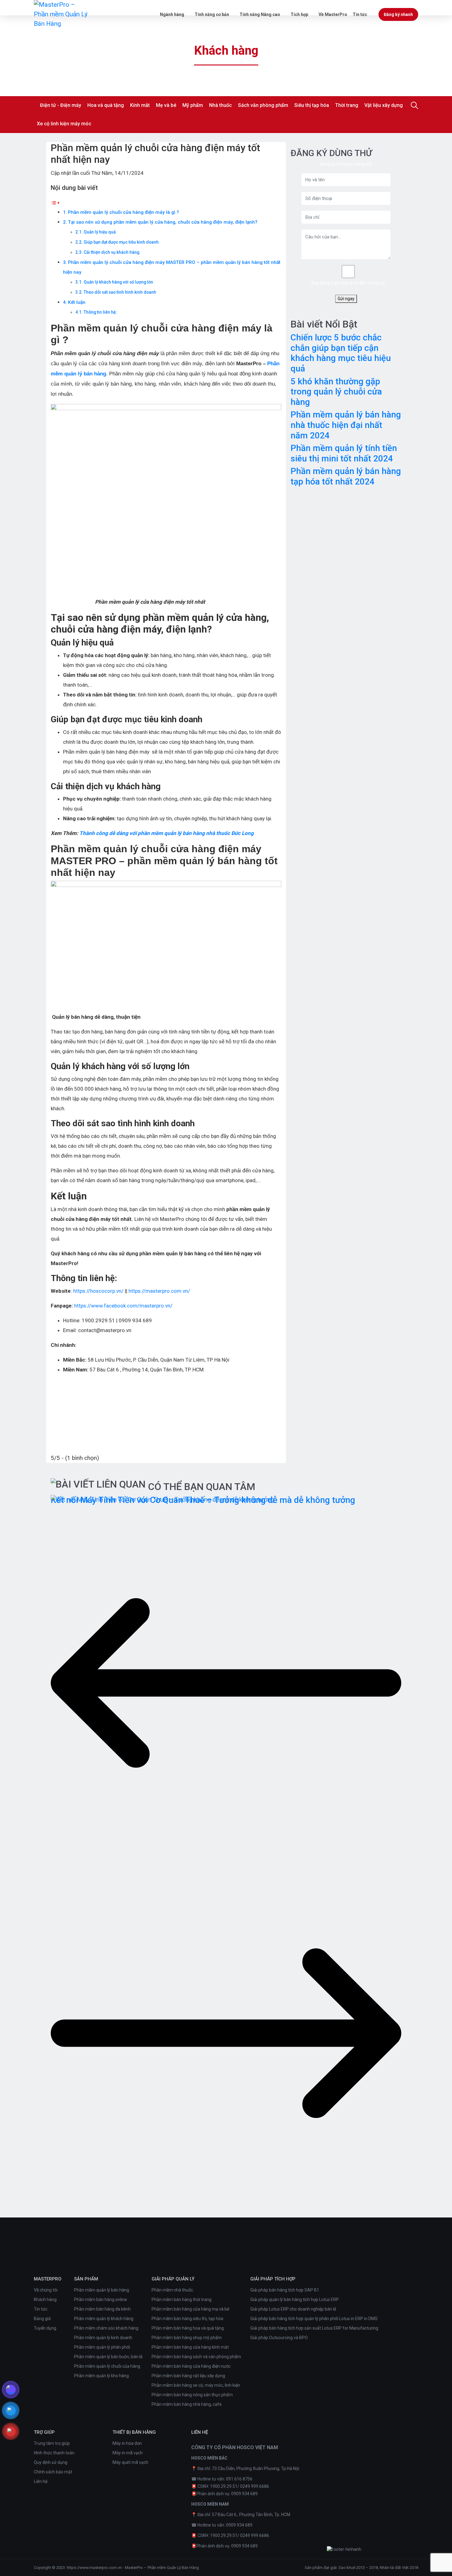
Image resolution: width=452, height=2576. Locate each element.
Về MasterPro (333, 14)
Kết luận (77, 302)
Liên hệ (41, 2481)
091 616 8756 (239, 2479)
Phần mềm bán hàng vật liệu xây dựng (188, 2376)
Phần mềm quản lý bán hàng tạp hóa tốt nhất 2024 (346, 476)
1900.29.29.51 (224, 2486)
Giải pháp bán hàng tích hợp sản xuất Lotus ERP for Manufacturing (314, 2328)
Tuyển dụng (45, 2328)
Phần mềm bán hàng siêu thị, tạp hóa (187, 2319)
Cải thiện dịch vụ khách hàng (111, 252)
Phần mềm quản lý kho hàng (101, 2376)
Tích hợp (299, 14)
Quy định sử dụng (51, 2462)
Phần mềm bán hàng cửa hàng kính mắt (190, 2347)
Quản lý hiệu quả (100, 232)
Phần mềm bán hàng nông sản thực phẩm (192, 2395)
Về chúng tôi (46, 2290)
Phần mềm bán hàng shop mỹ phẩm (187, 2338)
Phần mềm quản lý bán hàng (102, 2290)
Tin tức (360, 14)
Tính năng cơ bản (212, 14)
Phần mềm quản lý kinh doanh (103, 2338)
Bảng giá (42, 2319)
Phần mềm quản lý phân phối (102, 2347)
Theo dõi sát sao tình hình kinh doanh (120, 292)
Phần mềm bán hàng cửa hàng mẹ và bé (190, 2309)
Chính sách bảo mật (53, 2472)
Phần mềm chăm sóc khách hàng (106, 2328)
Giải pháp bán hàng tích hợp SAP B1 (285, 2290)
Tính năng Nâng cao (260, 14)
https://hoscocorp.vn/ (98, 1291)
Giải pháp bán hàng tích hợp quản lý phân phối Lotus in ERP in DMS (314, 2319)
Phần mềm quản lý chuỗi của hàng (107, 2366)
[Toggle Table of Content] (55, 202)
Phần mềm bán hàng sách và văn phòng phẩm (196, 2357)
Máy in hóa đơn (127, 2443)
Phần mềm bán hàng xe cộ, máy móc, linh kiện (196, 2385)
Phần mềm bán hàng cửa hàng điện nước (191, 2366)
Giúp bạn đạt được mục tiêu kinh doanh (121, 242)
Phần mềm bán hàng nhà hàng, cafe (187, 2404)
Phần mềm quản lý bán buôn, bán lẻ (108, 2357)
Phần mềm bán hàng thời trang (182, 2300)
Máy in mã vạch (128, 2453)
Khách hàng (45, 2300)
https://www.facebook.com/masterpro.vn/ (123, 1306)
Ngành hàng (172, 14)
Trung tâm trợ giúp (52, 2443)
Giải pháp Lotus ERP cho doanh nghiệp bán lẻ (293, 2309)
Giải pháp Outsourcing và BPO (279, 2338)
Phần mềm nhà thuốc (172, 2290)
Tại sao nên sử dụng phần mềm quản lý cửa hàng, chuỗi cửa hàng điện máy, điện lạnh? (163, 222)
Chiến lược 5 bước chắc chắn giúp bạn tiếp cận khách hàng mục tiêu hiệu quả (341, 353)
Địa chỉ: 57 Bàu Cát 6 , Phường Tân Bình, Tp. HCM (244, 2515)
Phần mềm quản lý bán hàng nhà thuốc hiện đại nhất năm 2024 (346, 425)
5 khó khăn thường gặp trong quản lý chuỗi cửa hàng (336, 392)
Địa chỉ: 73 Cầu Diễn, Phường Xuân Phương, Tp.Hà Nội (248, 2468)
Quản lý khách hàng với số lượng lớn (118, 282)
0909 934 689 (244, 2494)
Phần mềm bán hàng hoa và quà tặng (188, 2328)
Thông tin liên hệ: (100, 312)
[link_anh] (344, 2549)
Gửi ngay (346, 299)
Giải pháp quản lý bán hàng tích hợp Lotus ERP (295, 2300)
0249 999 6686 (255, 2486)
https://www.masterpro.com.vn (94, 2568)
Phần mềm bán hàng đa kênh (102, 2309)
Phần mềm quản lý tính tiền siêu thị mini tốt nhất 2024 (344, 453)
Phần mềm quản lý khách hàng (104, 2319)
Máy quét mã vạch (130, 2462)
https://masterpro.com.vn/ (159, 1291)
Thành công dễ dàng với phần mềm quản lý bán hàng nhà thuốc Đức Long (167, 833)
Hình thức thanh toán (54, 2453)
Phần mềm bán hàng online (101, 2300)
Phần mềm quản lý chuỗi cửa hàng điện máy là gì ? (123, 212)
